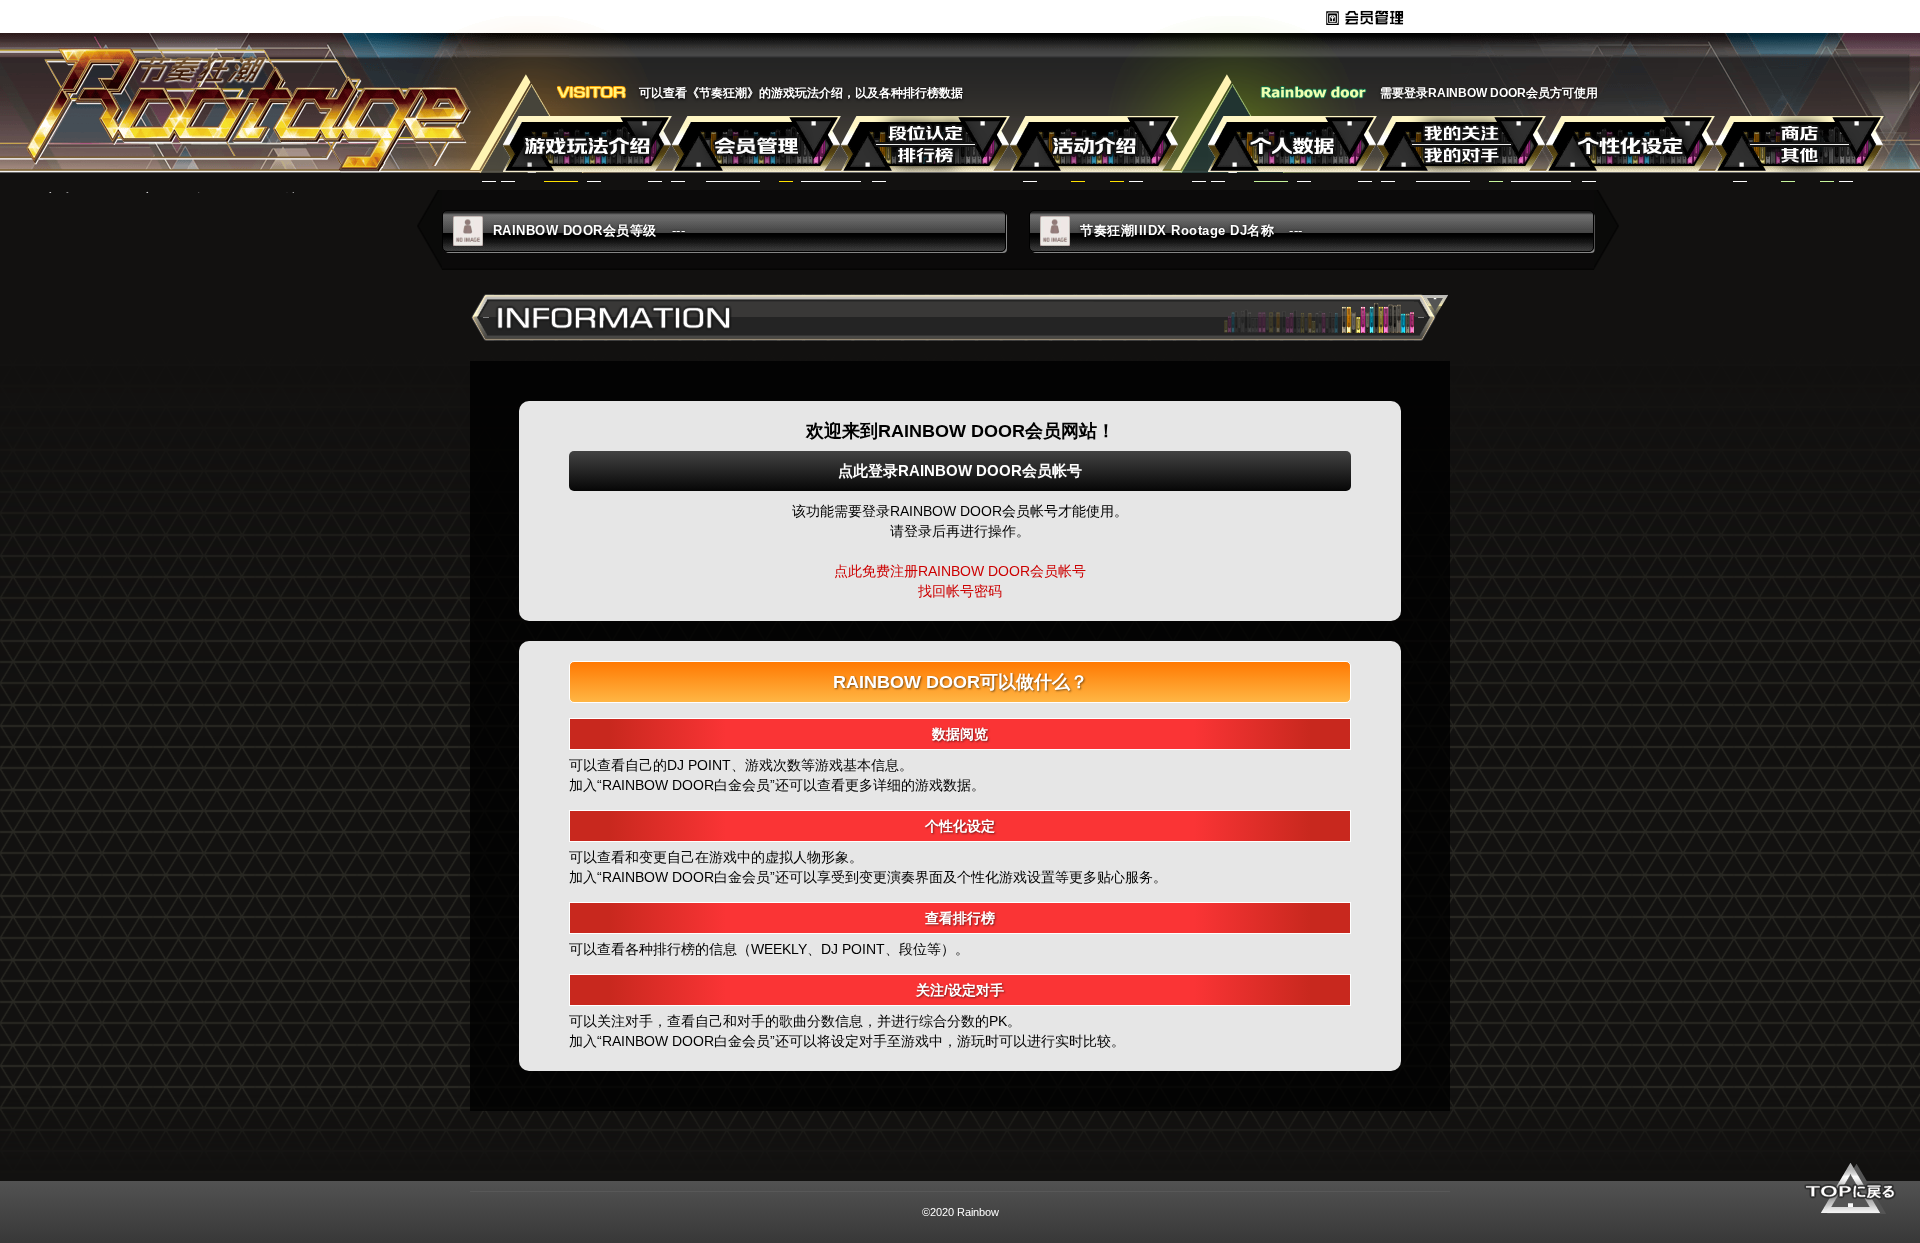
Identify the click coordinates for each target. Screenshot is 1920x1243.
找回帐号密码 (960, 591)
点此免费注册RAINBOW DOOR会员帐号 (960, 571)
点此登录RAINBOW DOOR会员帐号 (960, 470)
